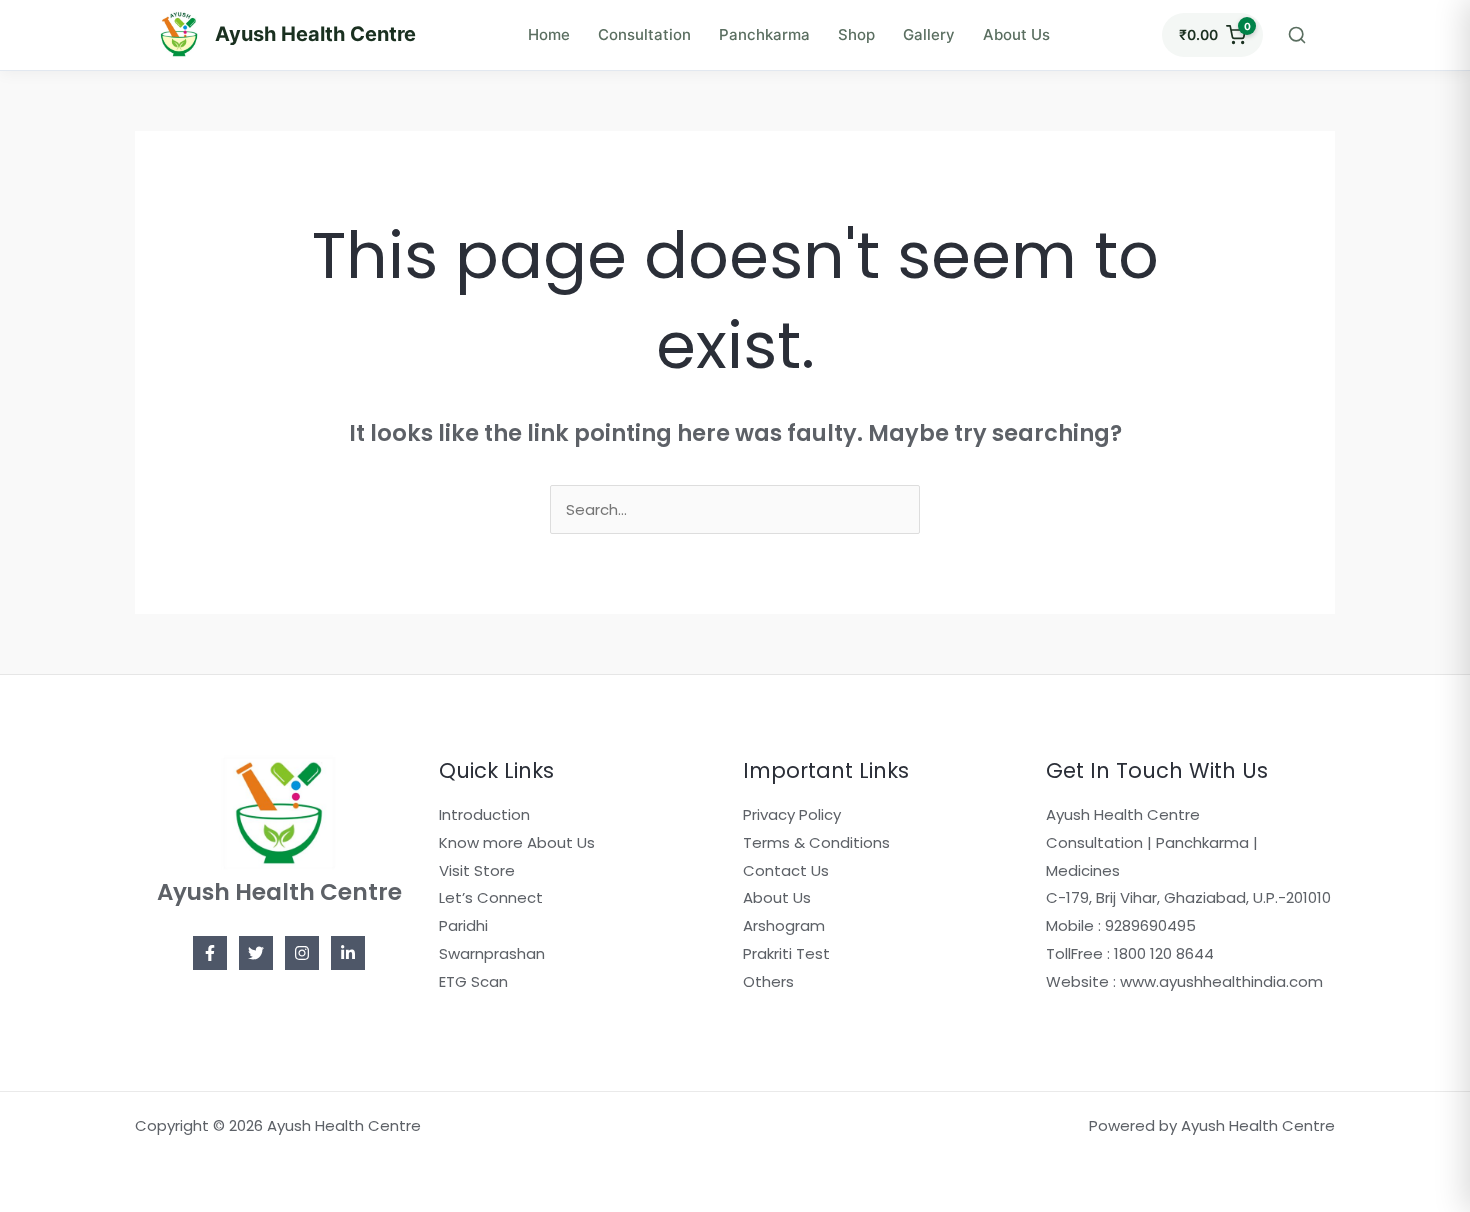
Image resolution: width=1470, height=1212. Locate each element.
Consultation (644, 34)
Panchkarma (764, 34)
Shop (856, 34)
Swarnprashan (492, 953)
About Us (1016, 34)
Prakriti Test (786, 953)
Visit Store (477, 870)
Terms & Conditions (816, 842)
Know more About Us (517, 842)
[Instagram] (302, 953)
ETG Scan (473, 981)
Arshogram (784, 925)
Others (768, 981)
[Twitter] (256, 953)
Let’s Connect (491, 897)
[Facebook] (210, 953)
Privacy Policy (792, 814)
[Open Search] (1297, 35)
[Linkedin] (348, 953)
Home (549, 34)
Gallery (929, 34)
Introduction (484, 814)
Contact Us (786, 870)
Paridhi (463, 925)
